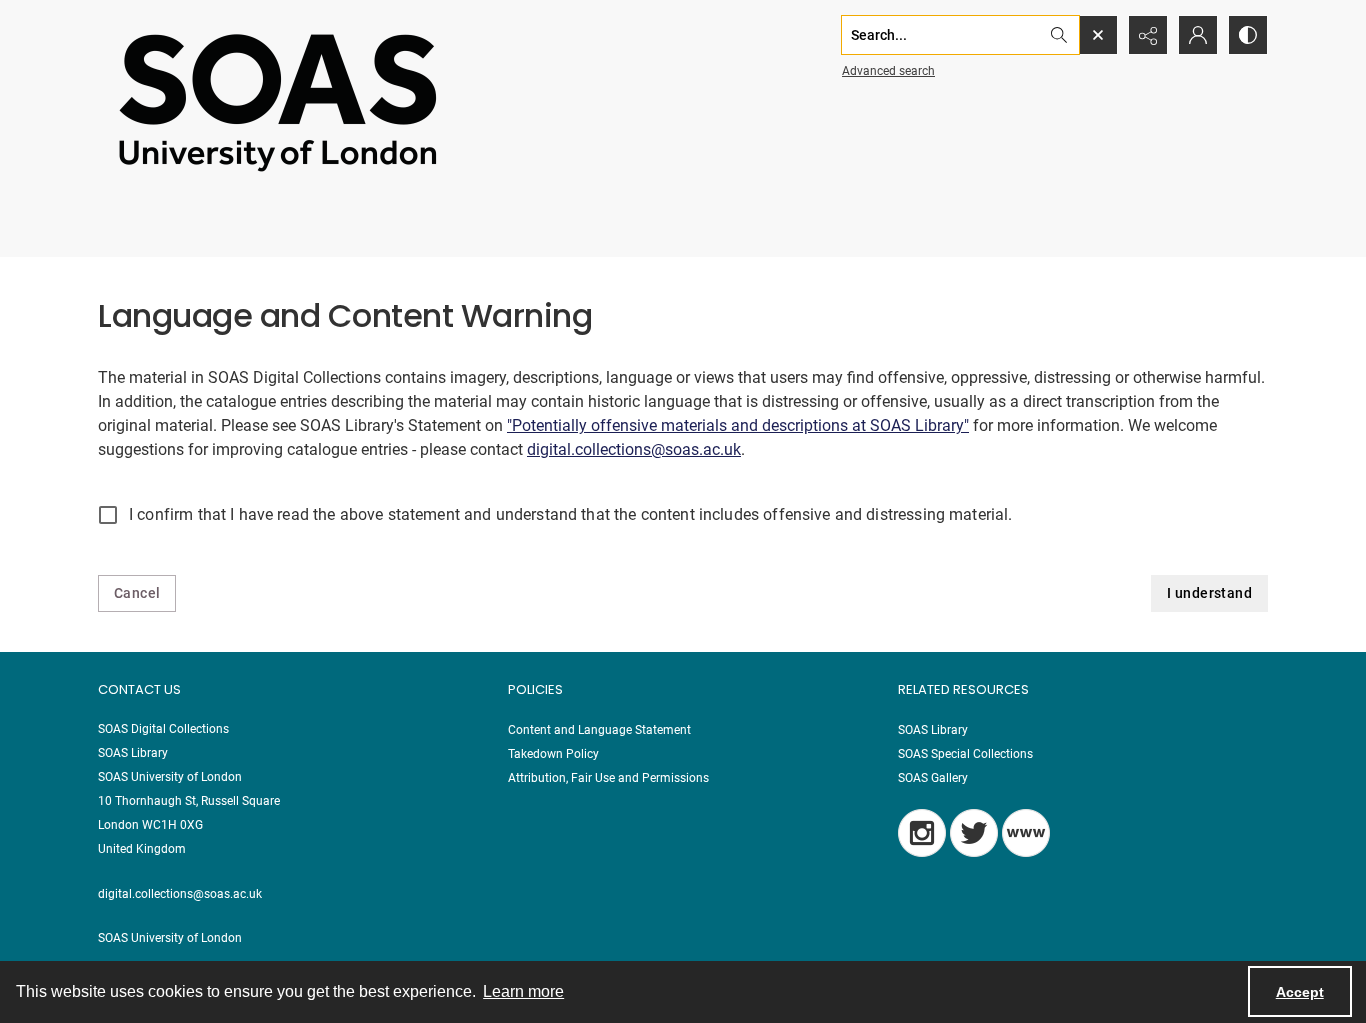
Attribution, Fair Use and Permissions (608, 778)
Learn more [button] (523, 991)
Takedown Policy (553, 754)
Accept (1300, 992)
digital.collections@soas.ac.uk (634, 449)
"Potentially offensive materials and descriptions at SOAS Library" (738, 425)
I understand (1209, 593)
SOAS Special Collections (965, 754)
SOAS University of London (170, 938)
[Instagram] (922, 833)
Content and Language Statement (599, 730)
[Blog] (1026, 833)
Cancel (137, 593)
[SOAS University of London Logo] (278, 101)
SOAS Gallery (933, 778)
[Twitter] (974, 833)
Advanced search (888, 71)
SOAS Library (933, 730)
